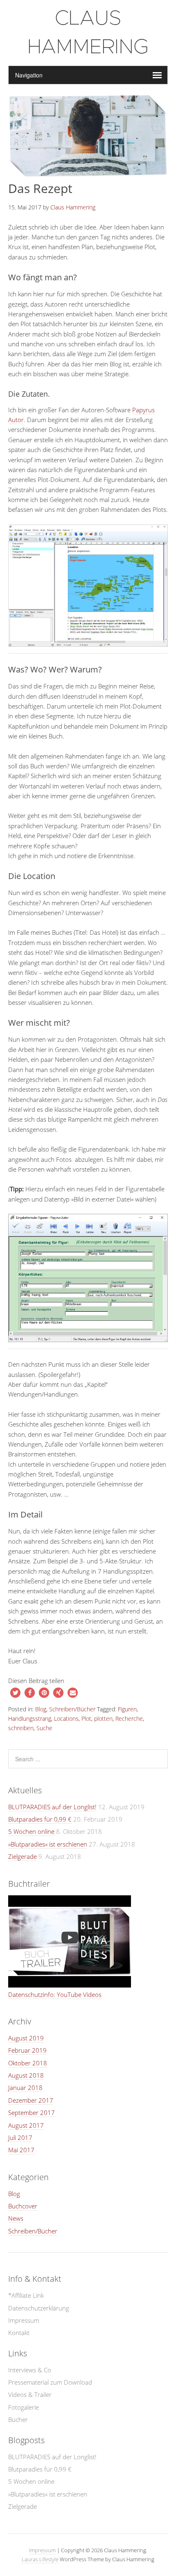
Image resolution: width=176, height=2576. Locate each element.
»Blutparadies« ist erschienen (48, 1844)
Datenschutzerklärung (39, 2308)
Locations (66, 1718)
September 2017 (32, 2113)
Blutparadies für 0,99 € (40, 1819)
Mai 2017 (21, 2150)
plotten (103, 1718)
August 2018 (26, 2075)
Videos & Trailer (30, 2394)
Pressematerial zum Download (50, 2382)
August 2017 (26, 2125)
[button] (15, 1693)
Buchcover (23, 2206)
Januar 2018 (25, 2088)
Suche (44, 1728)
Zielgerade (23, 1856)
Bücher (18, 2419)
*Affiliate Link (26, 2295)
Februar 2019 (27, 2050)
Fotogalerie (24, 2407)
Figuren (127, 1709)
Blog (41, 1709)
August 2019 (26, 2038)
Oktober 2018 (28, 2063)
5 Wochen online (31, 1831)
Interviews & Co (30, 2370)
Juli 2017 (20, 2138)
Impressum (24, 2320)
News (16, 2218)
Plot (86, 1718)
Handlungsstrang (30, 1718)
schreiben (21, 1728)
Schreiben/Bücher (72, 1709)
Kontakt (19, 2333)
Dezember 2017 (31, 2100)
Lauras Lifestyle (40, 2559)
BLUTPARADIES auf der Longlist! (52, 1807)
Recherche (129, 1718)
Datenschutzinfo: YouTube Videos (55, 1994)
